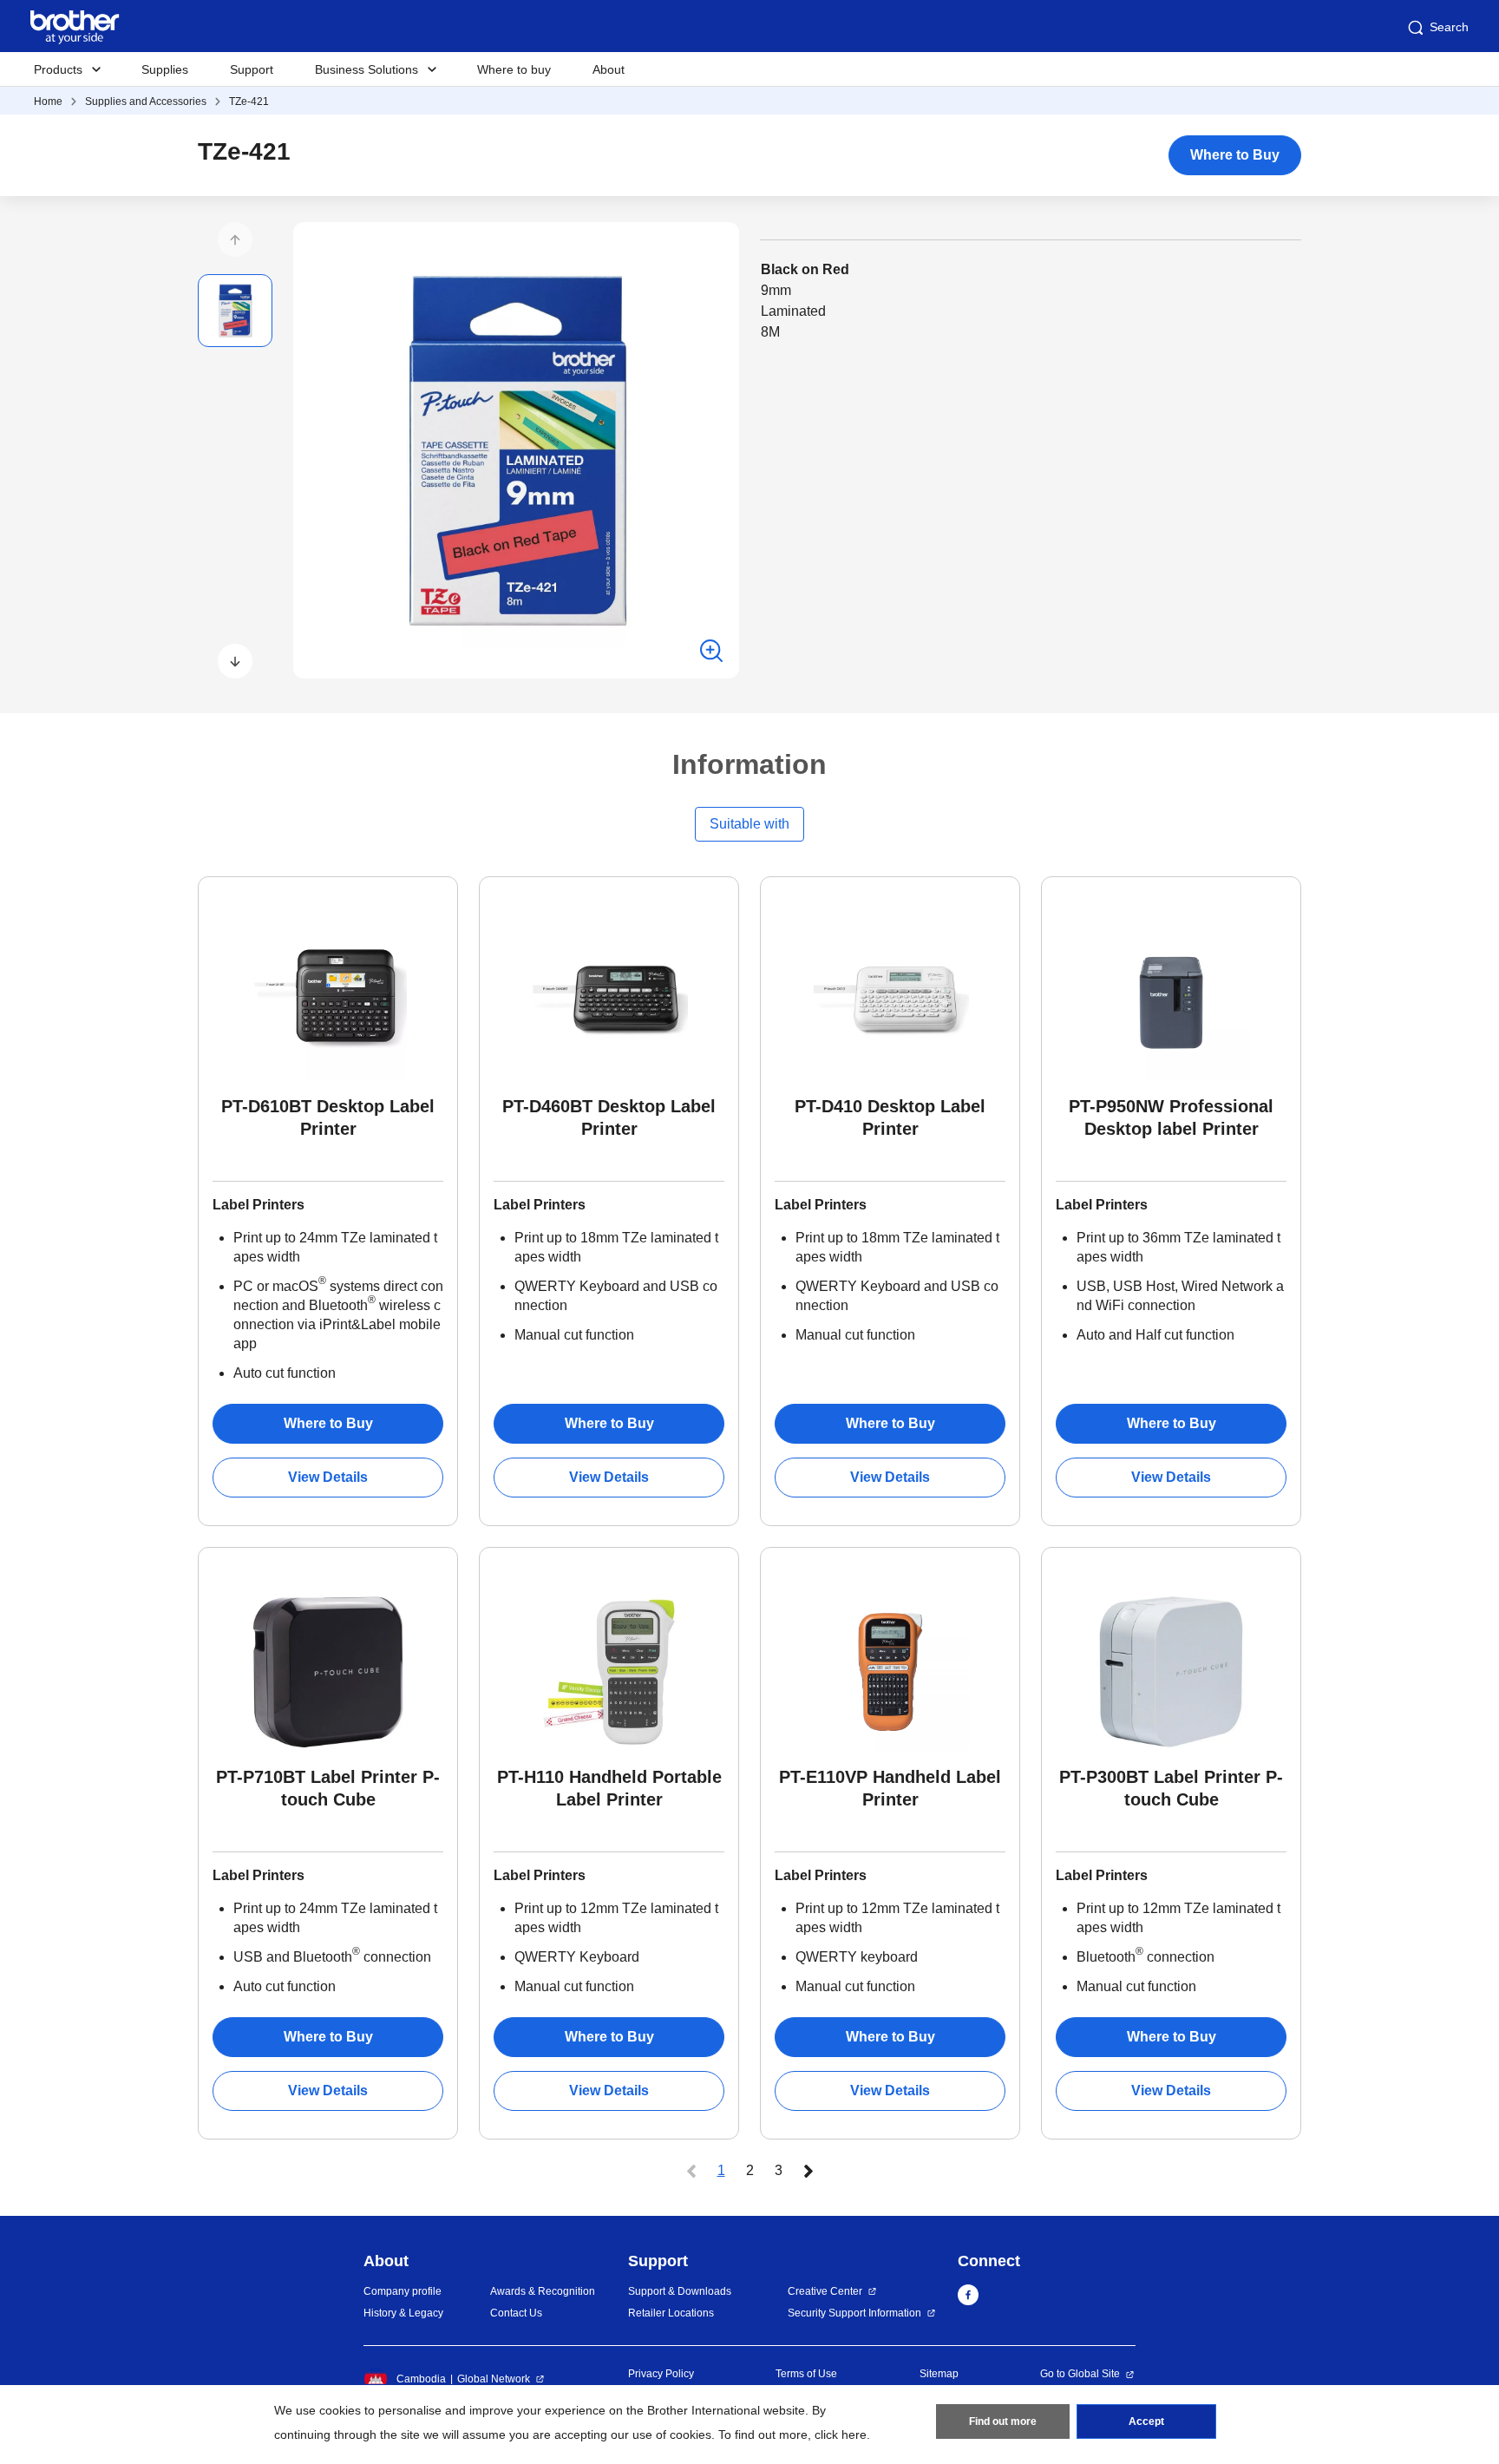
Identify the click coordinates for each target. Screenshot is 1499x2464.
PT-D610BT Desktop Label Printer (328, 1117)
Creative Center (825, 2291)
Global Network (494, 2379)
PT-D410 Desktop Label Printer (890, 1117)
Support (252, 69)
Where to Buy (1235, 155)
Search (1449, 27)
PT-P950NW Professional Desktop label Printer (1171, 1117)
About (609, 69)
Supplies (165, 69)
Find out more (1003, 2421)
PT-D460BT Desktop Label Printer (609, 1117)
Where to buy (514, 69)
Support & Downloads (680, 2291)
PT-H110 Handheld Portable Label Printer (609, 1788)
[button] (235, 239)
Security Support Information (854, 2313)
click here (841, 2435)
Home (48, 102)
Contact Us (516, 2313)
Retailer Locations (671, 2313)
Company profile (403, 2291)
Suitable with (749, 824)
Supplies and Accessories (146, 102)
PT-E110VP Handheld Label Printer (890, 1788)
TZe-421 (249, 102)
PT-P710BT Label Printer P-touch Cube (328, 1788)
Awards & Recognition (543, 2291)
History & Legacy (403, 2313)
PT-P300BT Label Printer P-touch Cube (1171, 1788)
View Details (328, 1477)
